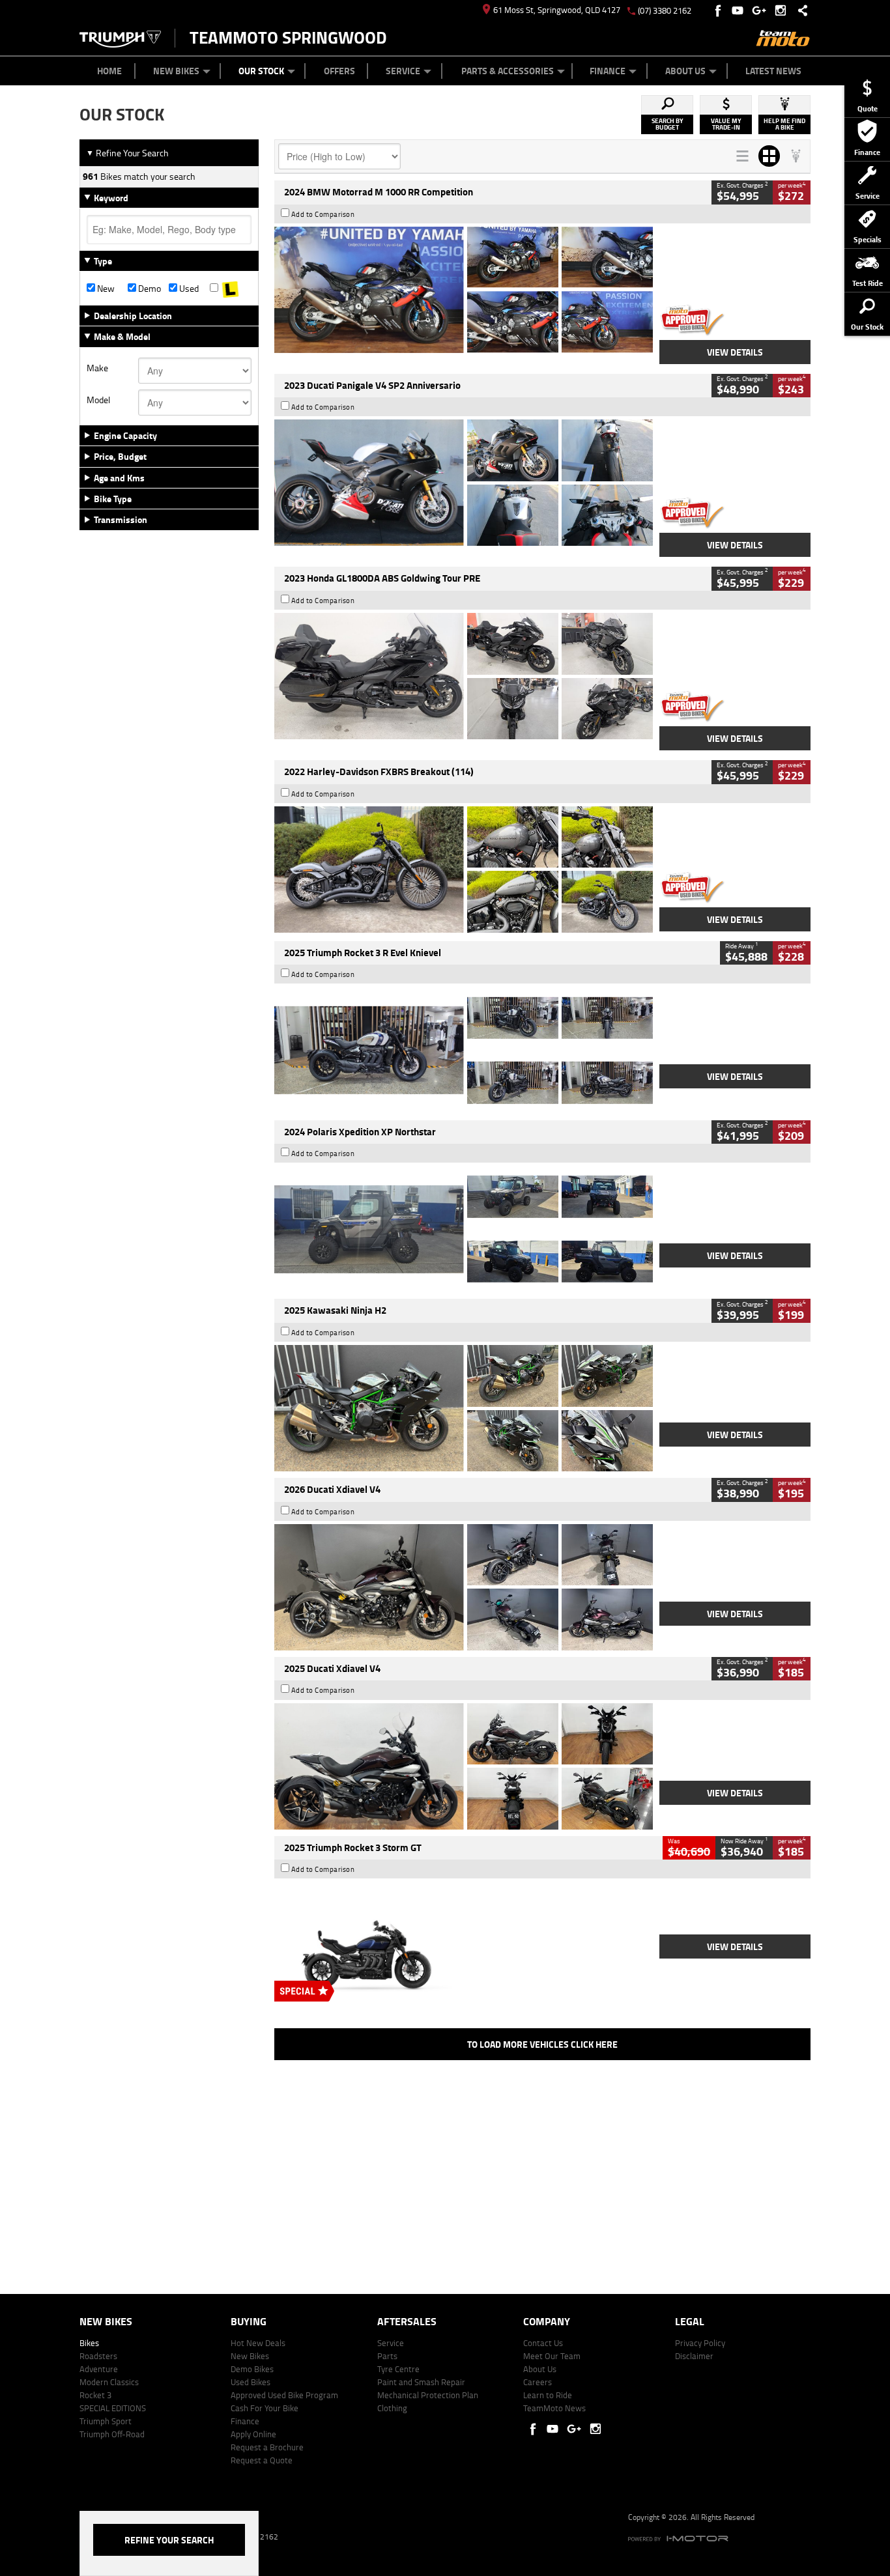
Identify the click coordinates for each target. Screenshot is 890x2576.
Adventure (99, 2369)
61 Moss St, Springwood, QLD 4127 (557, 10)
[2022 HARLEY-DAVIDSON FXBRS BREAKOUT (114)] (464, 870)
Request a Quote (262, 2460)
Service (403, 71)
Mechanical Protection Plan (428, 2395)
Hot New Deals (258, 2343)
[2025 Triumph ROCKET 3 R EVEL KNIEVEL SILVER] (464, 1050)
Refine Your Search (127, 153)
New (105, 289)
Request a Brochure (267, 2447)
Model (98, 400)
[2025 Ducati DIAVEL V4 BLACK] (464, 1587)
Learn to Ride (548, 2395)
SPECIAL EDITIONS (113, 2408)
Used (188, 289)
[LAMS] (230, 289)
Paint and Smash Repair (421, 2382)
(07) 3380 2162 (665, 10)
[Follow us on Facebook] (719, 10)
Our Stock (261, 71)
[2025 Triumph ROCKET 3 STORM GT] (464, 1945)
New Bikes (176, 71)
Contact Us (543, 2343)
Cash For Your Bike (265, 2408)
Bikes (89, 2343)
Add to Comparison (323, 214)
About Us (685, 71)
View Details (735, 352)
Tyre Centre (398, 2369)
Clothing (392, 2408)
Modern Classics (109, 2382)
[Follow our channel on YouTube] (740, 10)
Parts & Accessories (508, 71)
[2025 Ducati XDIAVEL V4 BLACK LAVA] (464, 1766)
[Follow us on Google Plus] (762, 10)
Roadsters (98, 2356)
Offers (339, 71)
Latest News (773, 71)
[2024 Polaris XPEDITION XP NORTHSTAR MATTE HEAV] (464, 1229)
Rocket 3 (95, 2395)
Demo (149, 289)
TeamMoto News (554, 2408)
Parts (387, 2356)
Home (109, 71)
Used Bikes (251, 2382)
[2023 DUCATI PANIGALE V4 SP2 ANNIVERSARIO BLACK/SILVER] (464, 483)
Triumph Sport (106, 2421)
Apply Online (253, 2434)
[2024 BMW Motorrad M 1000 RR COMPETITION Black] (464, 290)
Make (97, 368)
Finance (608, 71)
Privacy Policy (700, 2343)
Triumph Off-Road (112, 2434)
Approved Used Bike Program (284, 2395)
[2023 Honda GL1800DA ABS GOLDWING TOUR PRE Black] (464, 676)
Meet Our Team (552, 2356)
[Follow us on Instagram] (783, 10)
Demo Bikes (252, 2369)
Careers (538, 2382)
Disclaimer (694, 2356)
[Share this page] (799, 10)
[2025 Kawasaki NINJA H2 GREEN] (464, 1408)
